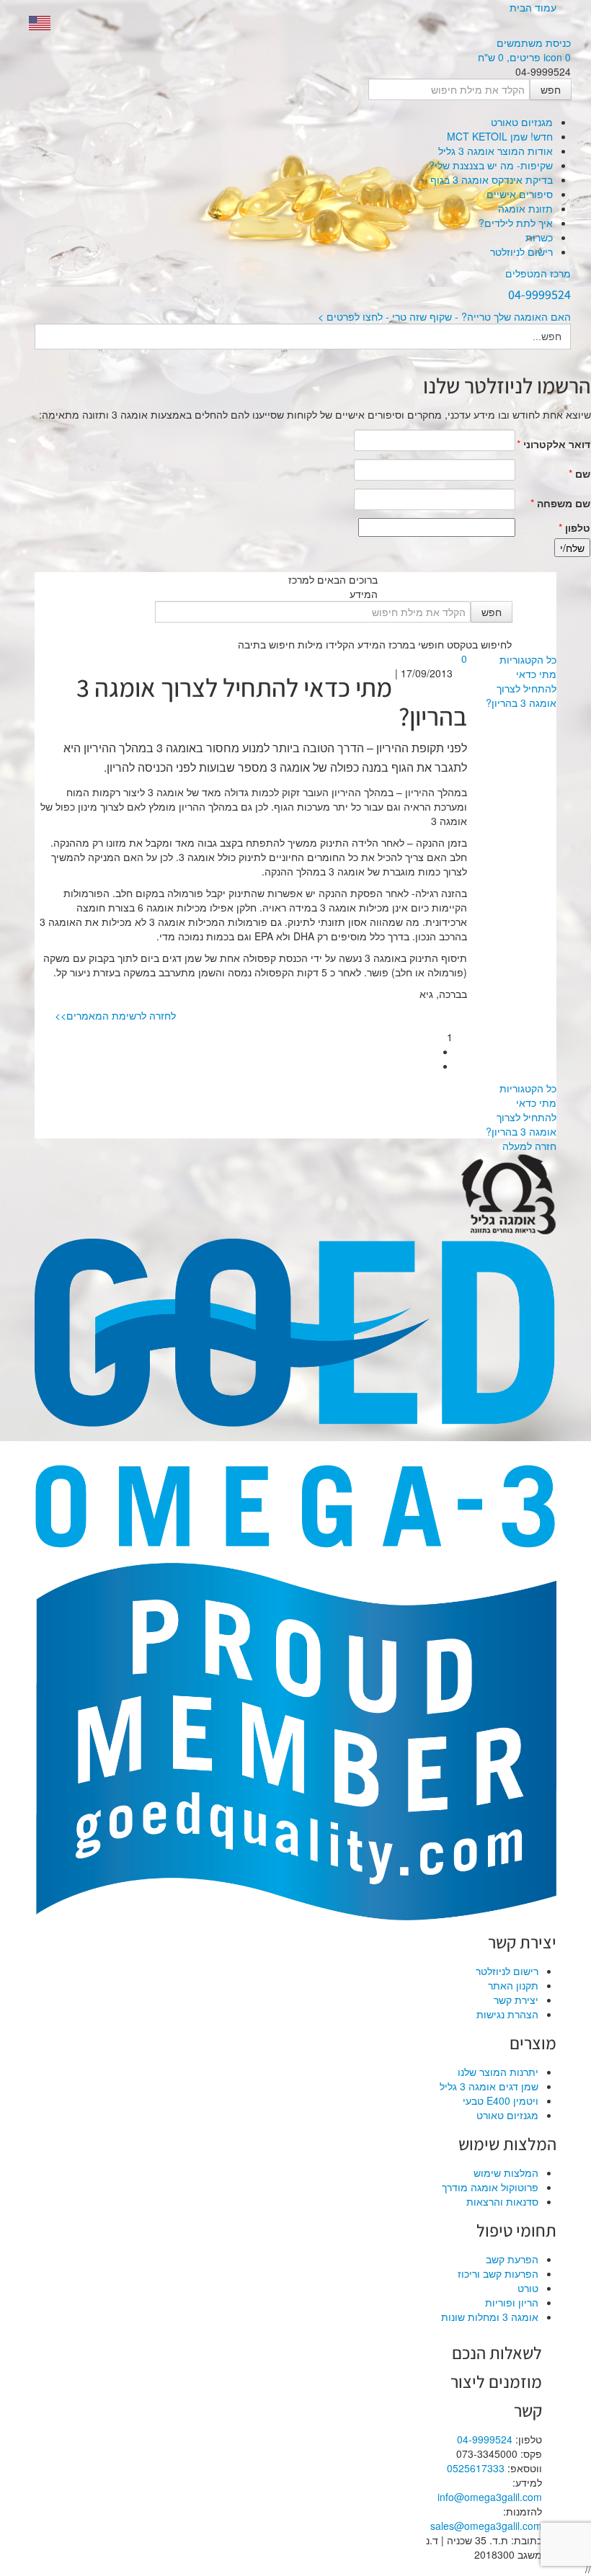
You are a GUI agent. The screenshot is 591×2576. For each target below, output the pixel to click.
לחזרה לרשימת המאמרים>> (115, 1015)
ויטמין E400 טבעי (501, 2100)
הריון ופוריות (512, 2302)
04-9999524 (485, 2439)
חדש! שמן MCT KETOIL (500, 136)
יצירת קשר (516, 2000)
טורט (528, 2288)
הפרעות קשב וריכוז (498, 2273)
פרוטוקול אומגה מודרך (490, 2187)
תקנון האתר (513, 1985)
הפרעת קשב (512, 2259)
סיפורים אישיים (520, 194)
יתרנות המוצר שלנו (498, 2072)
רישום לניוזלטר (521, 251)
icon (553, 57)
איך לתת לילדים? (516, 223)
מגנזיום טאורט (522, 122)
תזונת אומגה (525, 208)
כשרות (539, 237)
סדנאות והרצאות (502, 2201)
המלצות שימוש (506, 2172)
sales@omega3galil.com (486, 2526)
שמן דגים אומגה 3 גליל (489, 2086)
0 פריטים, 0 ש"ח (524, 57)
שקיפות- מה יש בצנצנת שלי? (491, 165)
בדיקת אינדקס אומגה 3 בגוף (492, 179)
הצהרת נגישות (507, 2014)
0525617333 (476, 2468)
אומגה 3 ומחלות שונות (490, 2317)
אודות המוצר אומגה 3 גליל (496, 151)
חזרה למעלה (529, 1146)
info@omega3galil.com (490, 2497)
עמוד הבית (533, 7)
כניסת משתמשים (534, 43)
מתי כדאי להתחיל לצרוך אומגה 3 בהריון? (521, 688)
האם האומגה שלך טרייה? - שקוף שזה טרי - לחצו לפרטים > (444, 316)
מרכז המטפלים (538, 273)
